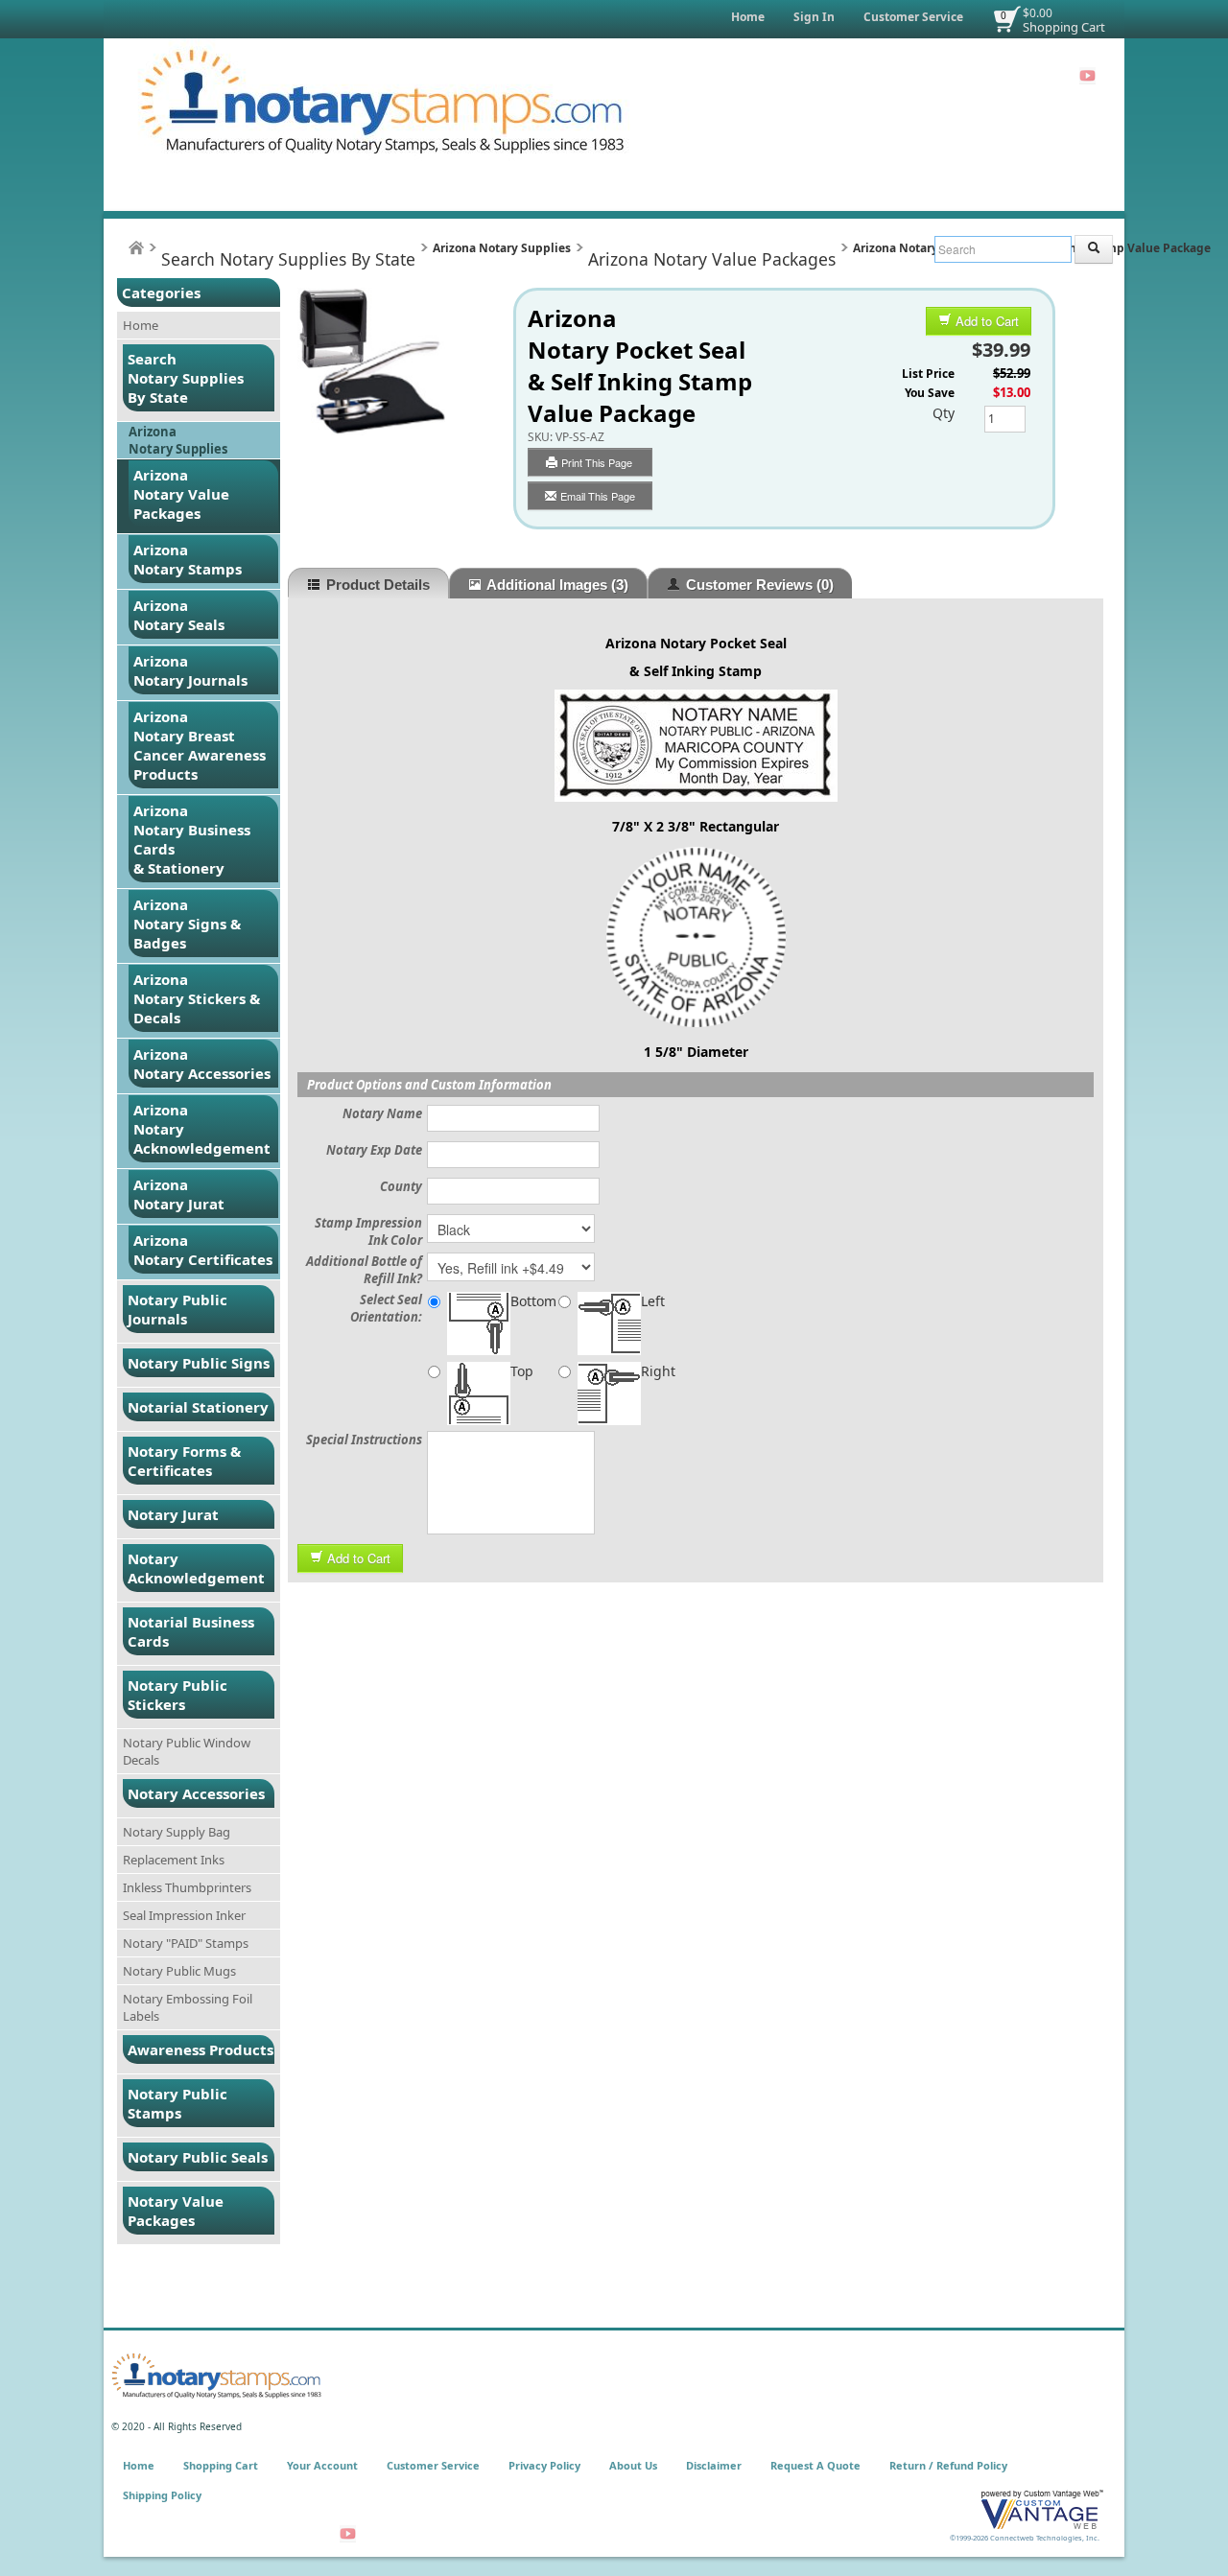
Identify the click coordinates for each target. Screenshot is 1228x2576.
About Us (633, 2465)
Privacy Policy (544, 2465)
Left (653, 1301)
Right (658, 1371)
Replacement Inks (174, 1860)
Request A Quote (815, 2465)
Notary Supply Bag (177, 1832)
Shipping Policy (162, 2495)
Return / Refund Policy (948, 2465)
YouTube (1087, 76)
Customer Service (913, 17)
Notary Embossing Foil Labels (188, 2007)
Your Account (322, 2465)
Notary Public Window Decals (187, 1751)
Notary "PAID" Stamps (186, 1943)
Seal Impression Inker (184, 1915)
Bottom (533, 1301)
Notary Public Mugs (179, 1971)
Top (522, 1371)
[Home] (136, 248)
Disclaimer (714, 2465)
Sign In (814, 17)
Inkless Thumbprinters (187, 1887)
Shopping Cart (1064, 27)
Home (748, 17)
